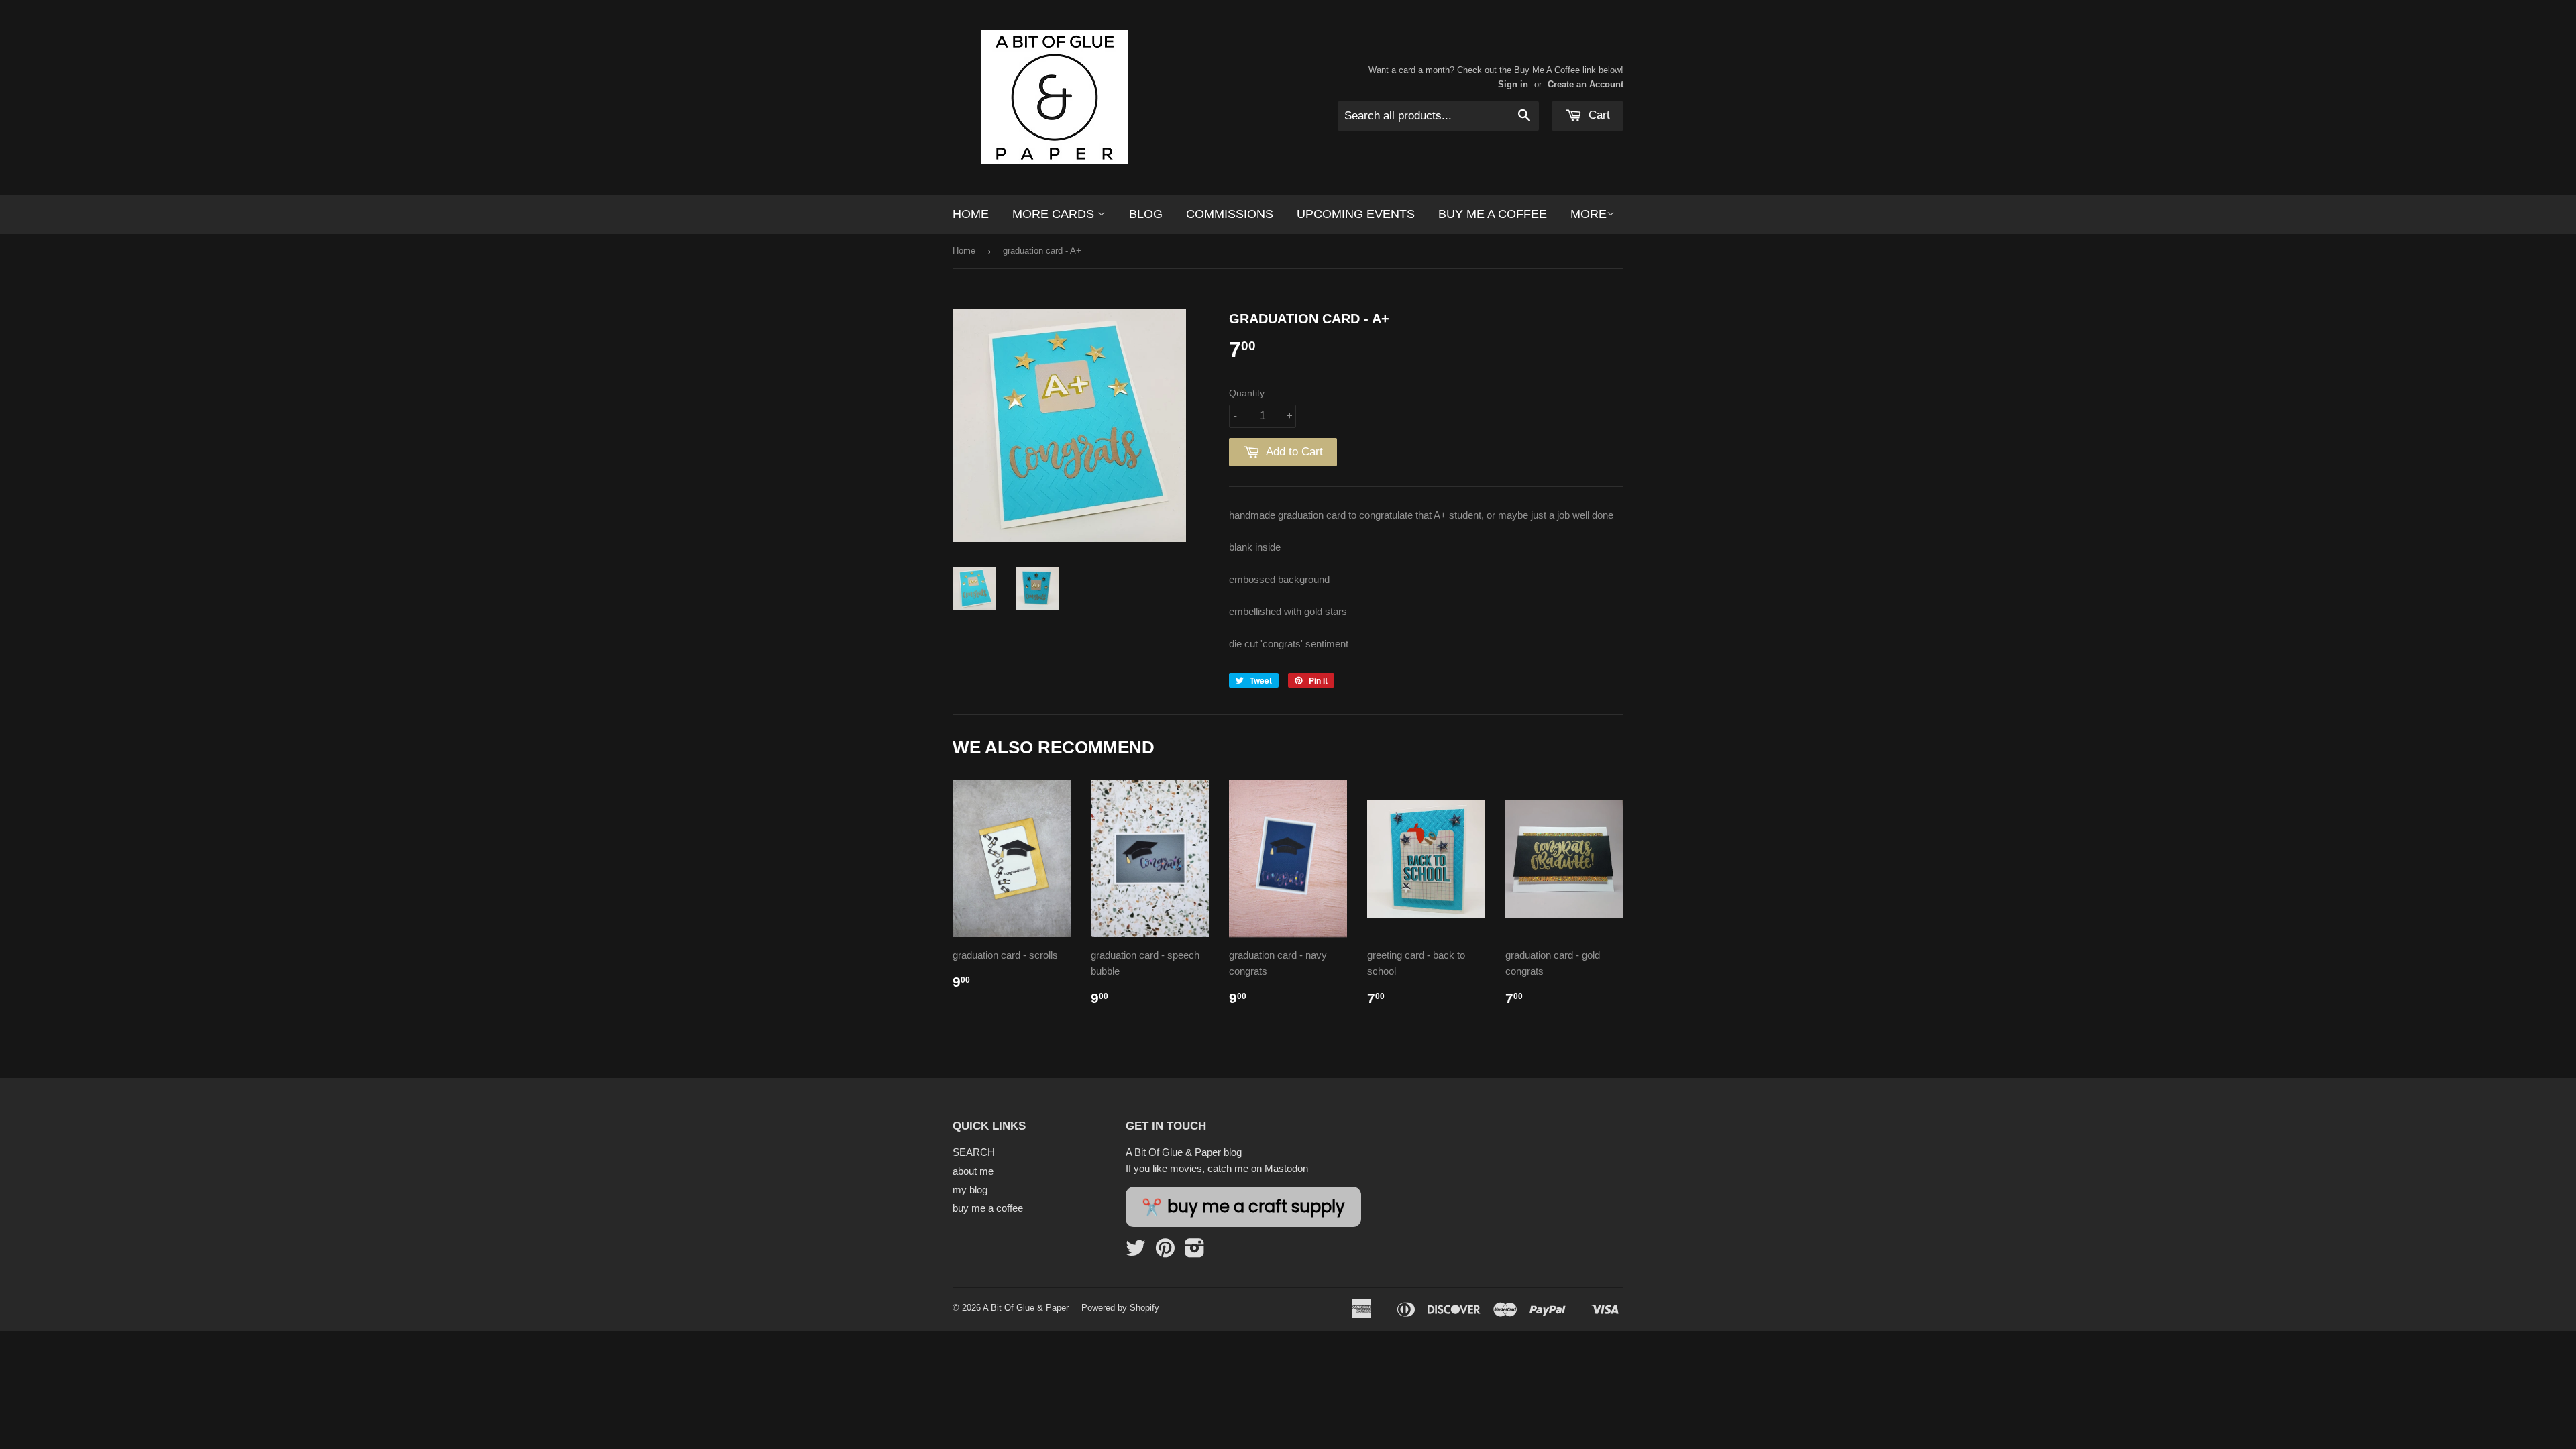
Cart (1598, 115)
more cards (1055, 214)
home (971, 214)
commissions (1230, 214)
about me (973, 1171)
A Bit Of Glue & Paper (1026, 1308)
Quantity (1247, 393)
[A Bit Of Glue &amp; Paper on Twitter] (1136, 1252)
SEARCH (974, 1152)
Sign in (1513, 84)
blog (1146, 214)
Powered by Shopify (1120, 1308)
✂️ (1243, 1207)
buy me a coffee (1493, 214)
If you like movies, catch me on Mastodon (1217, 1168)
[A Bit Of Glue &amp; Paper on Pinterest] (1165, 1252)
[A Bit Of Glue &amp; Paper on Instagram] (1195, 1252)
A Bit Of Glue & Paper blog (1184, 1152)
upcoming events (1356, 214)
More (1589, 214)
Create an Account (1586, 84)
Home (964, 251)
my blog (970, 1190)
